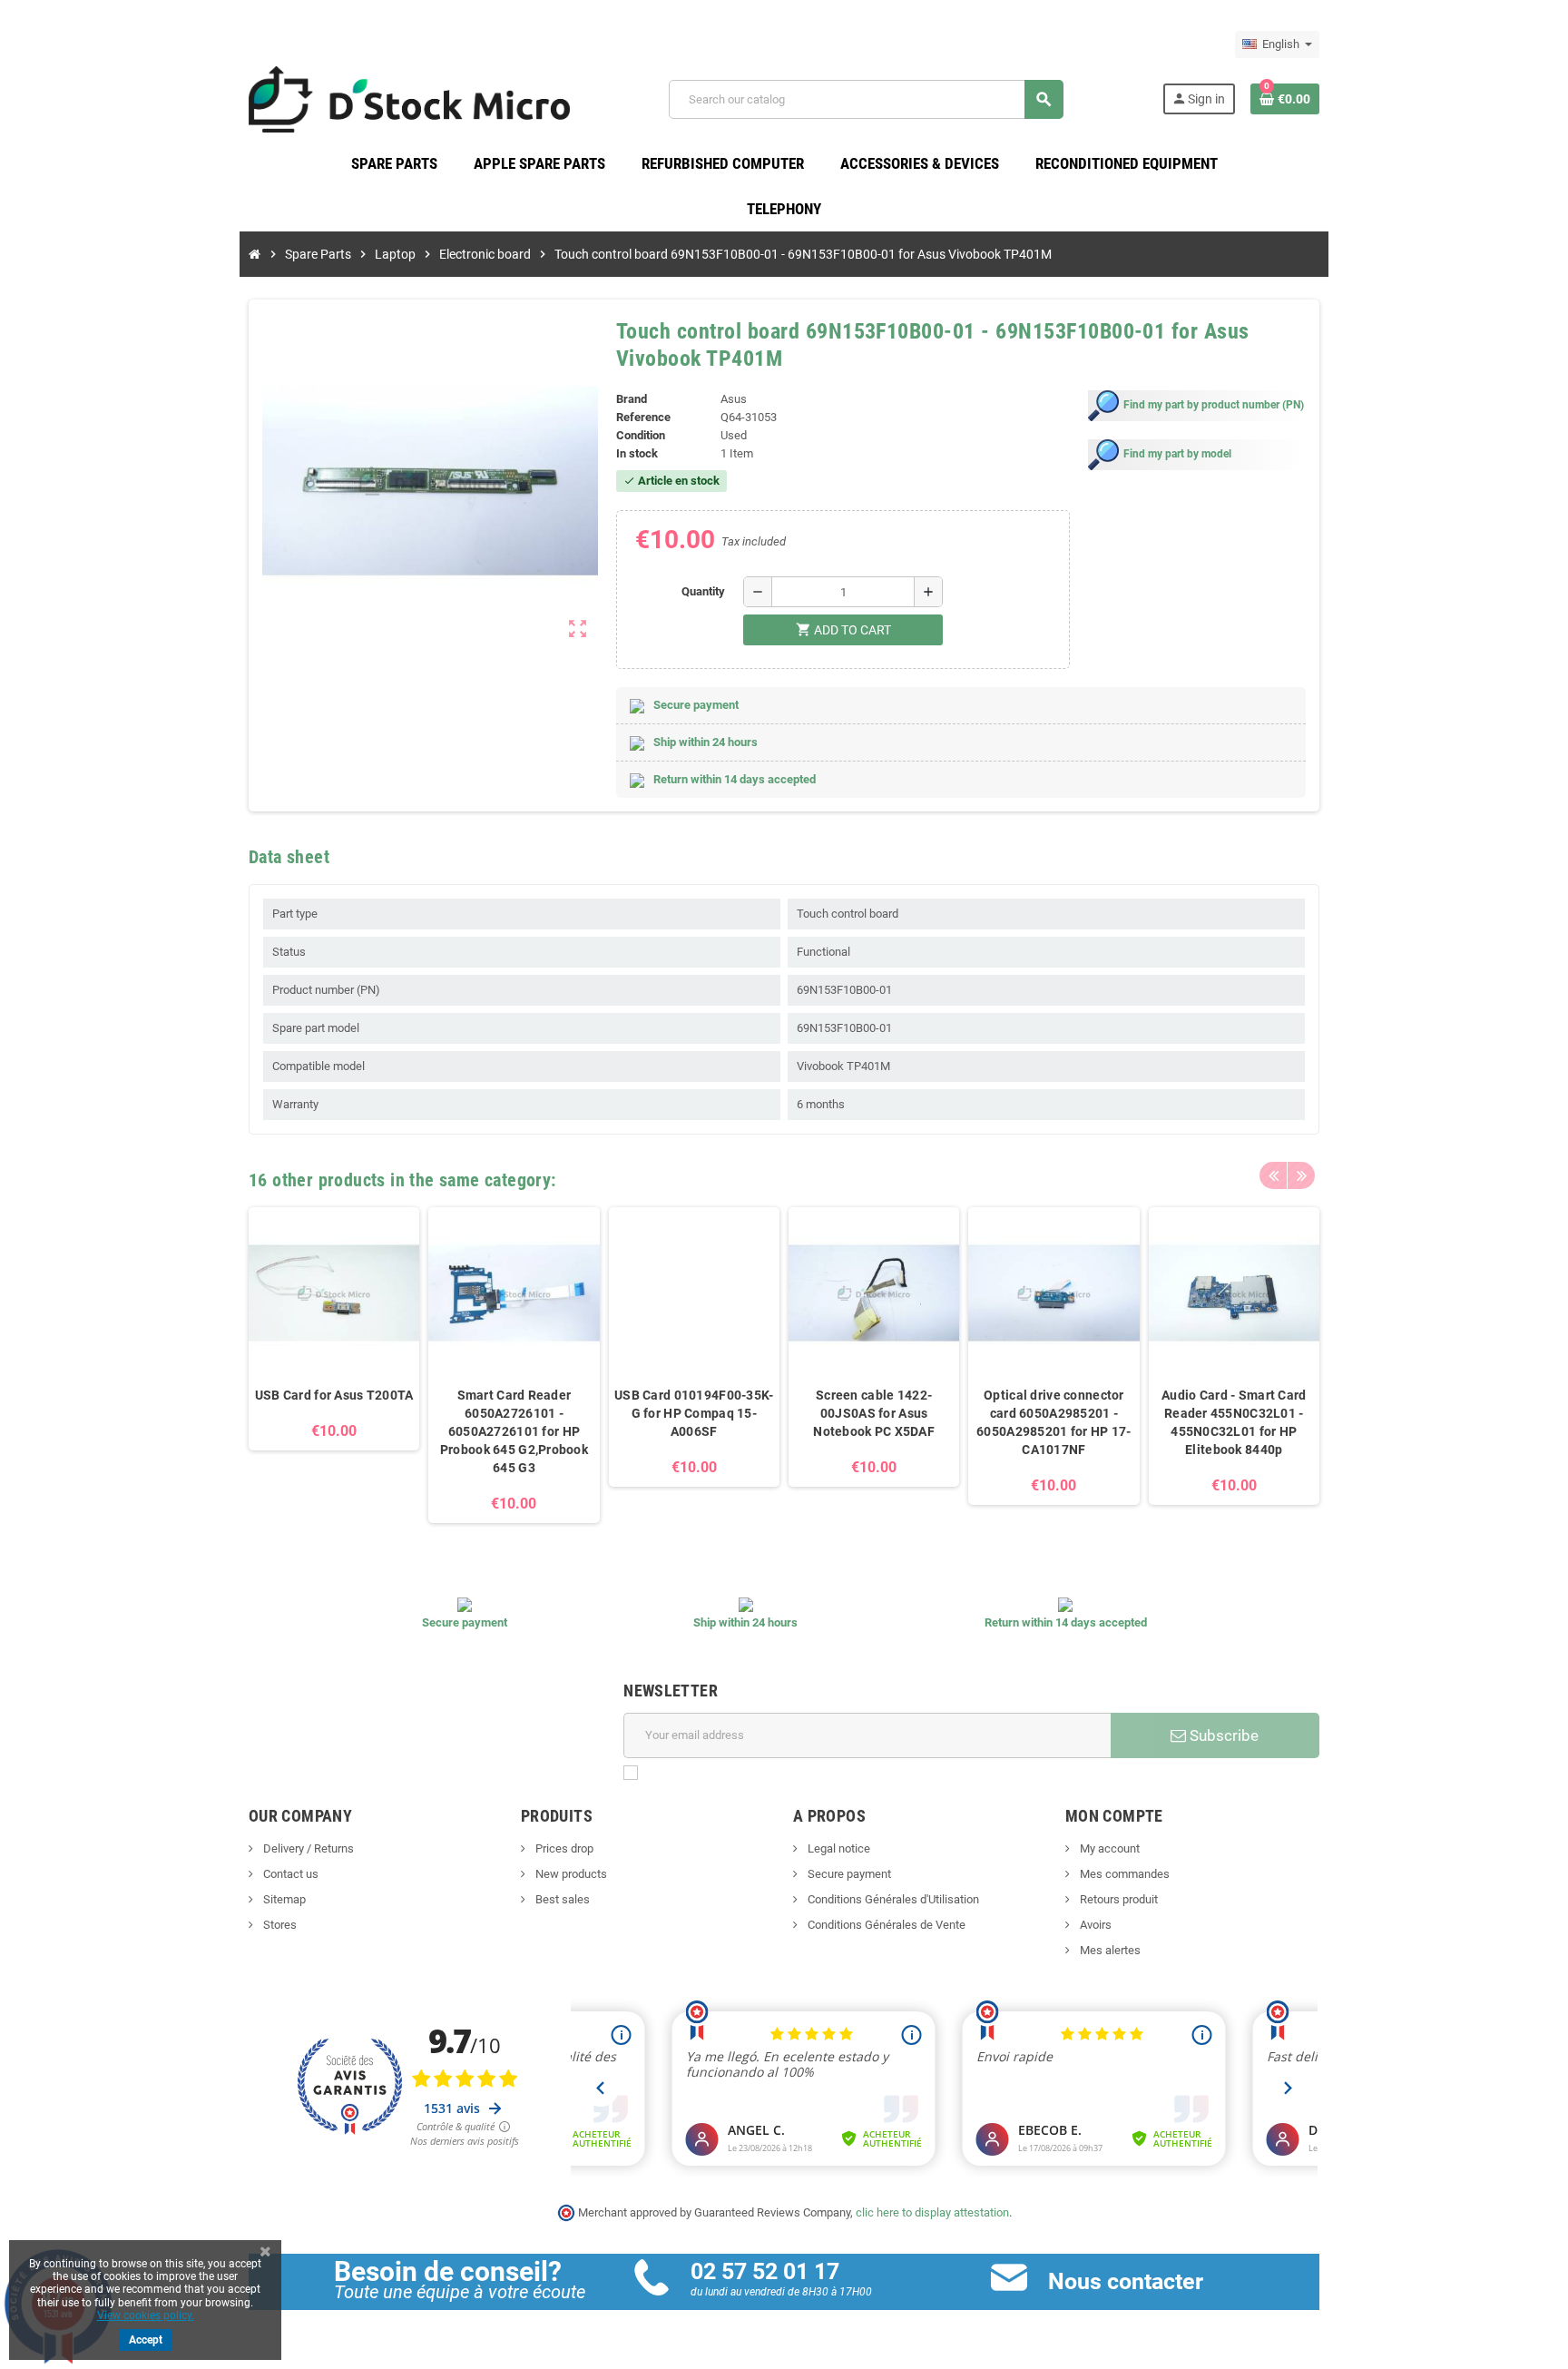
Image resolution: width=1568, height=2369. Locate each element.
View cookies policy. (146, 2315)
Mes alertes (1109, 1950)
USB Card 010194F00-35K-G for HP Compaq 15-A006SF (694, 1413)
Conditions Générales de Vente (885, 1925)
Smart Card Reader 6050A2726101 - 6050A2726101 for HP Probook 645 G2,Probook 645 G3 (514, 1431)
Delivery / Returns (307, 1848)
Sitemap (283, 1899)
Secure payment (848, 1874)
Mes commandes (1123, 1874)
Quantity (703, 591)
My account (1108, 1848)
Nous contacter (1126, 2281)
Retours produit (1117, 1899)
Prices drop (563, 1848)
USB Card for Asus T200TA (334, 1395)
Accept (146, 2340)
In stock (637, 453)
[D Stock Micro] (409, 98)
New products (570, 1874)
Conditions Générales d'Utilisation (892, 1899)
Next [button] (1301, 1175)
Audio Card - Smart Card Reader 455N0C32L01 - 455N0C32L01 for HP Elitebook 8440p (1234, 1422)
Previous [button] (1273, 1175)
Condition (641, 435)
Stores (279, 1925)
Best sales (561, 1899)
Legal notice (838, 1848)
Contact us (289, 1874)
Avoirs (1094, 1925)
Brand (632, 399)
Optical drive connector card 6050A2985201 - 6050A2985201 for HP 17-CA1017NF (1053, 1422)
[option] (334, 1365)
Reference (643, 417)
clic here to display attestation (932, 2212)
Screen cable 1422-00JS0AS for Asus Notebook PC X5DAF (874, 1413)
